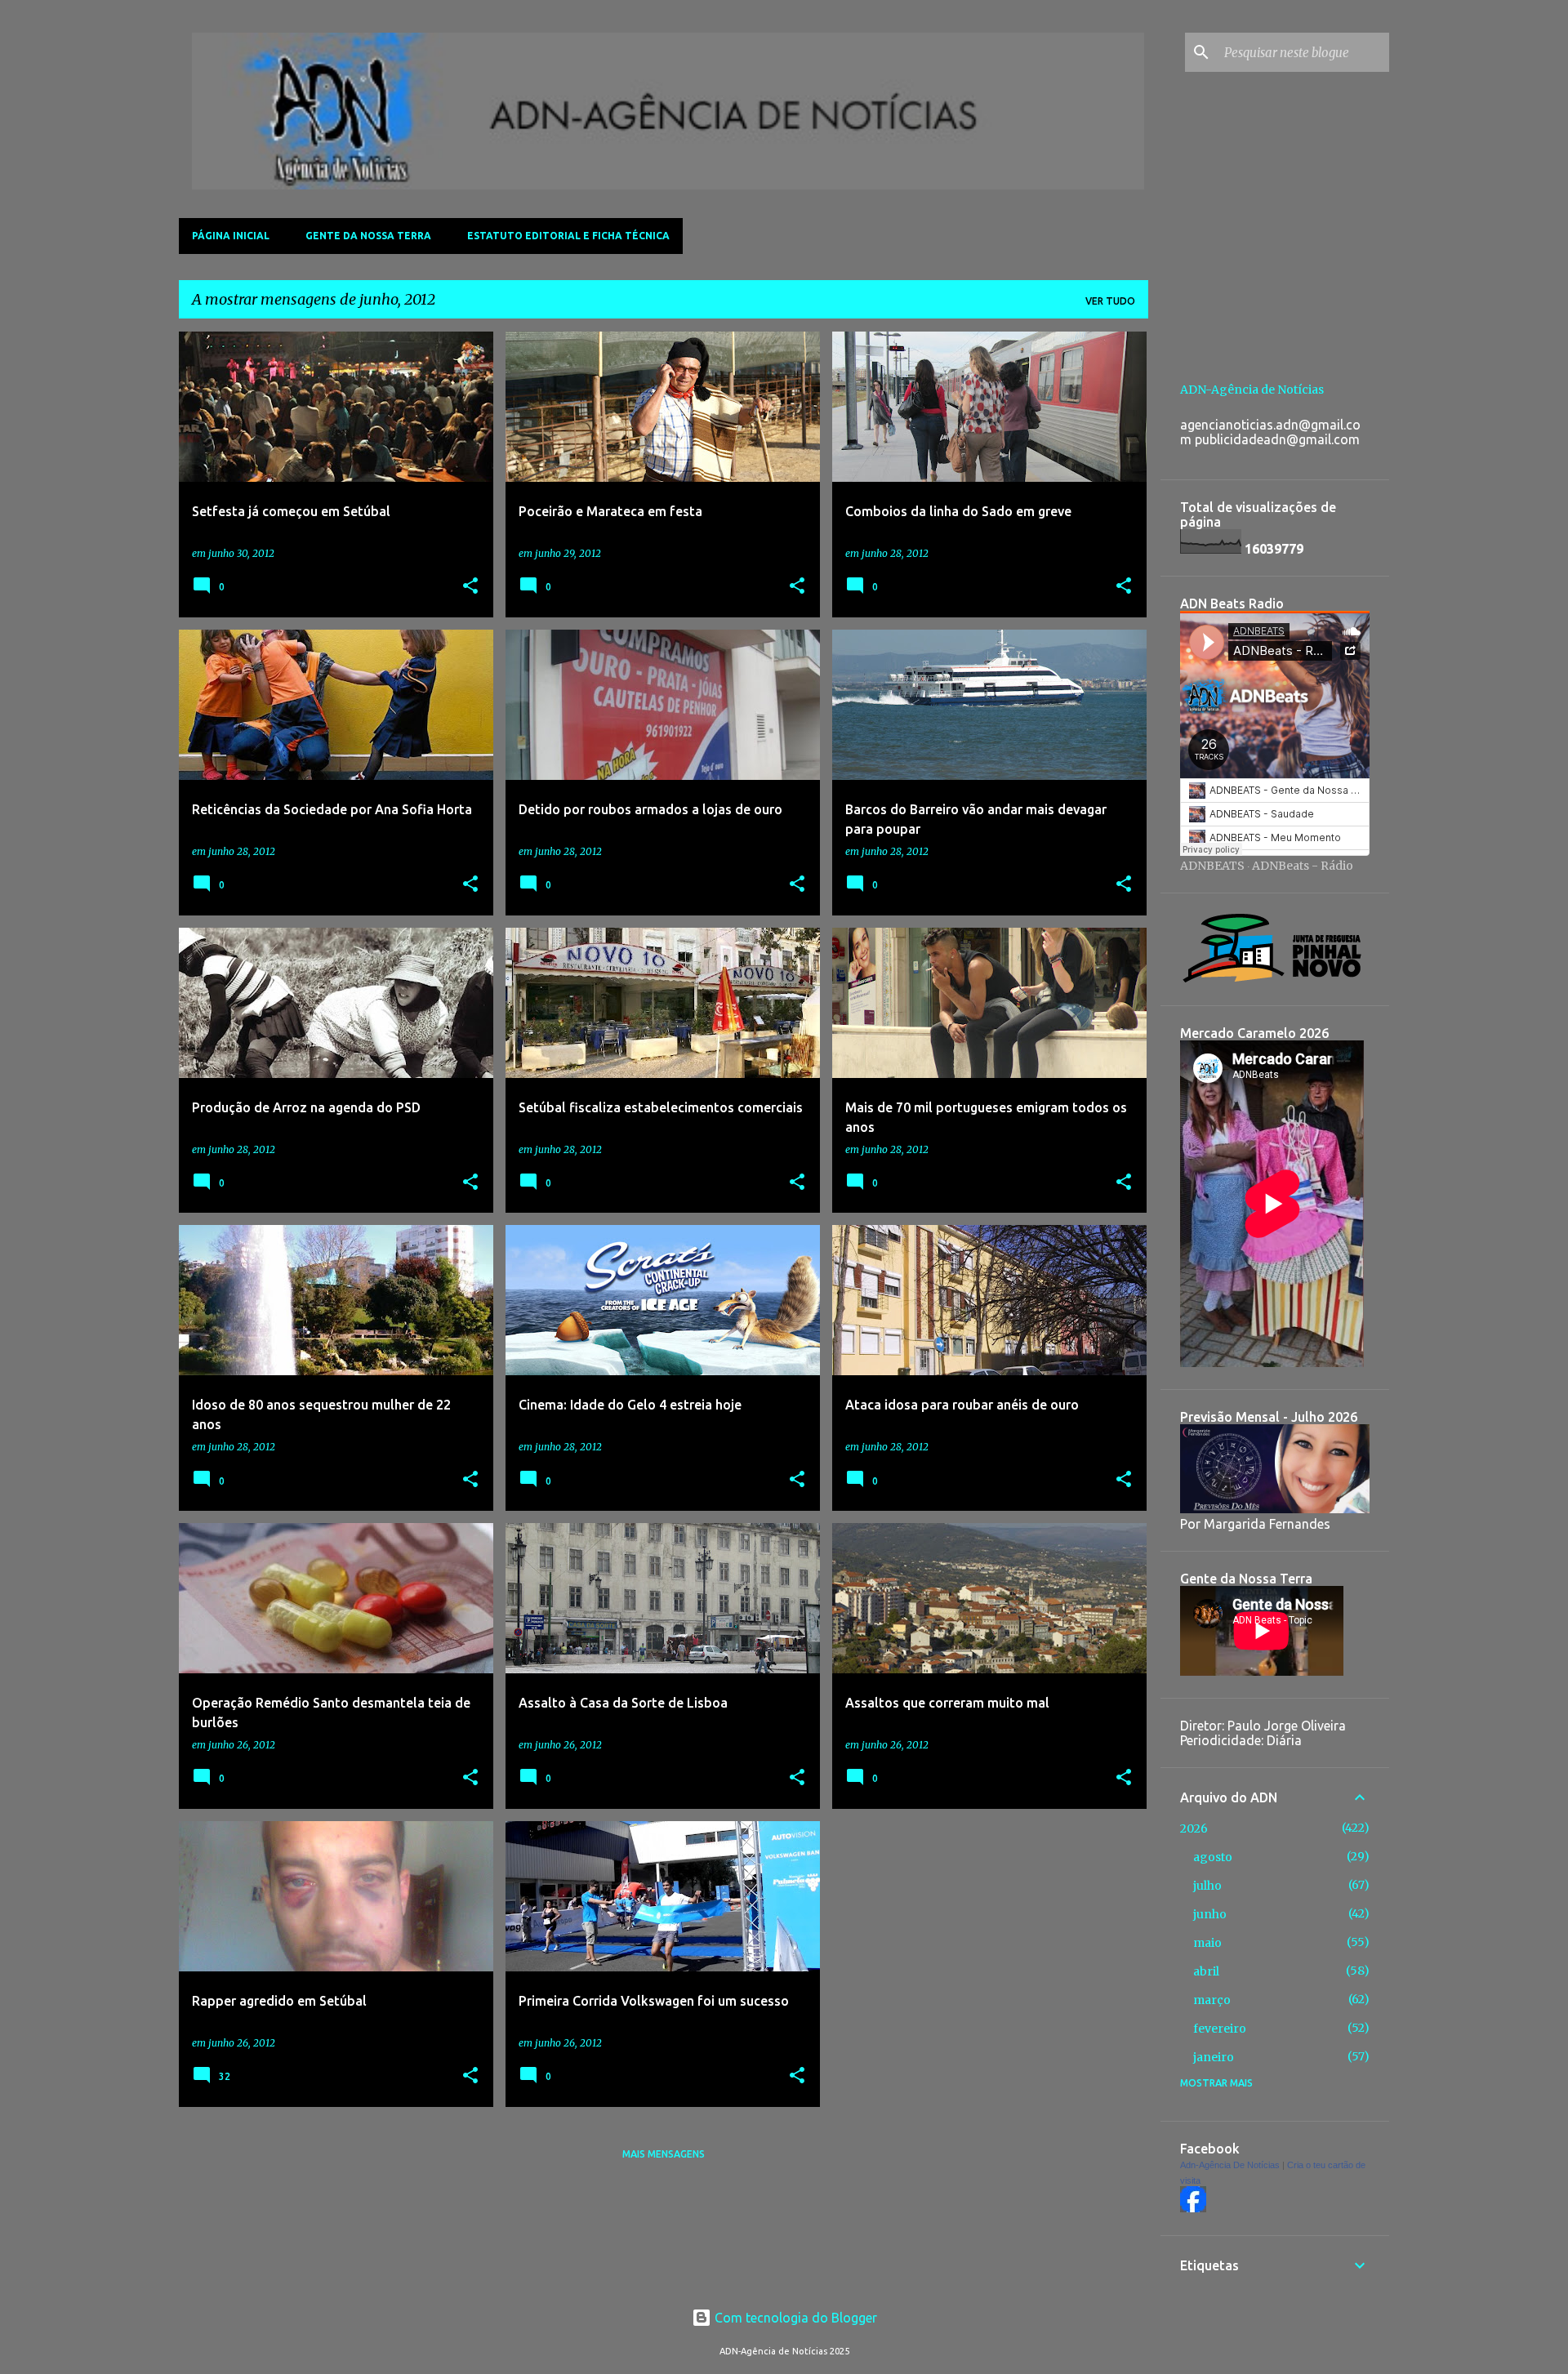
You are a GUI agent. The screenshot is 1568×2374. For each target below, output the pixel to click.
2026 (1194, 1828)
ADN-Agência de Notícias (1252, 390)
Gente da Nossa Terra (368, 236)
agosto (1213, 1857)
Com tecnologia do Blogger (794, 2318)
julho (1207, 1886)
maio (1207, 1943)
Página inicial (231, 236)
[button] (470, 587)
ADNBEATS (1212, 866)
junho (1210, 1914)
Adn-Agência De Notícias (1230, 2165)
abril (1206, 1971)
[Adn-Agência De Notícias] (1193, 2208)
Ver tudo (1110, 301)
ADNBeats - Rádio (1303, 866)
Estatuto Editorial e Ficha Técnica (568, 236)
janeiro (1214, 2057)
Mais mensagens (664, 2154)
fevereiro (1220, 2029)
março (1212, 2000)
